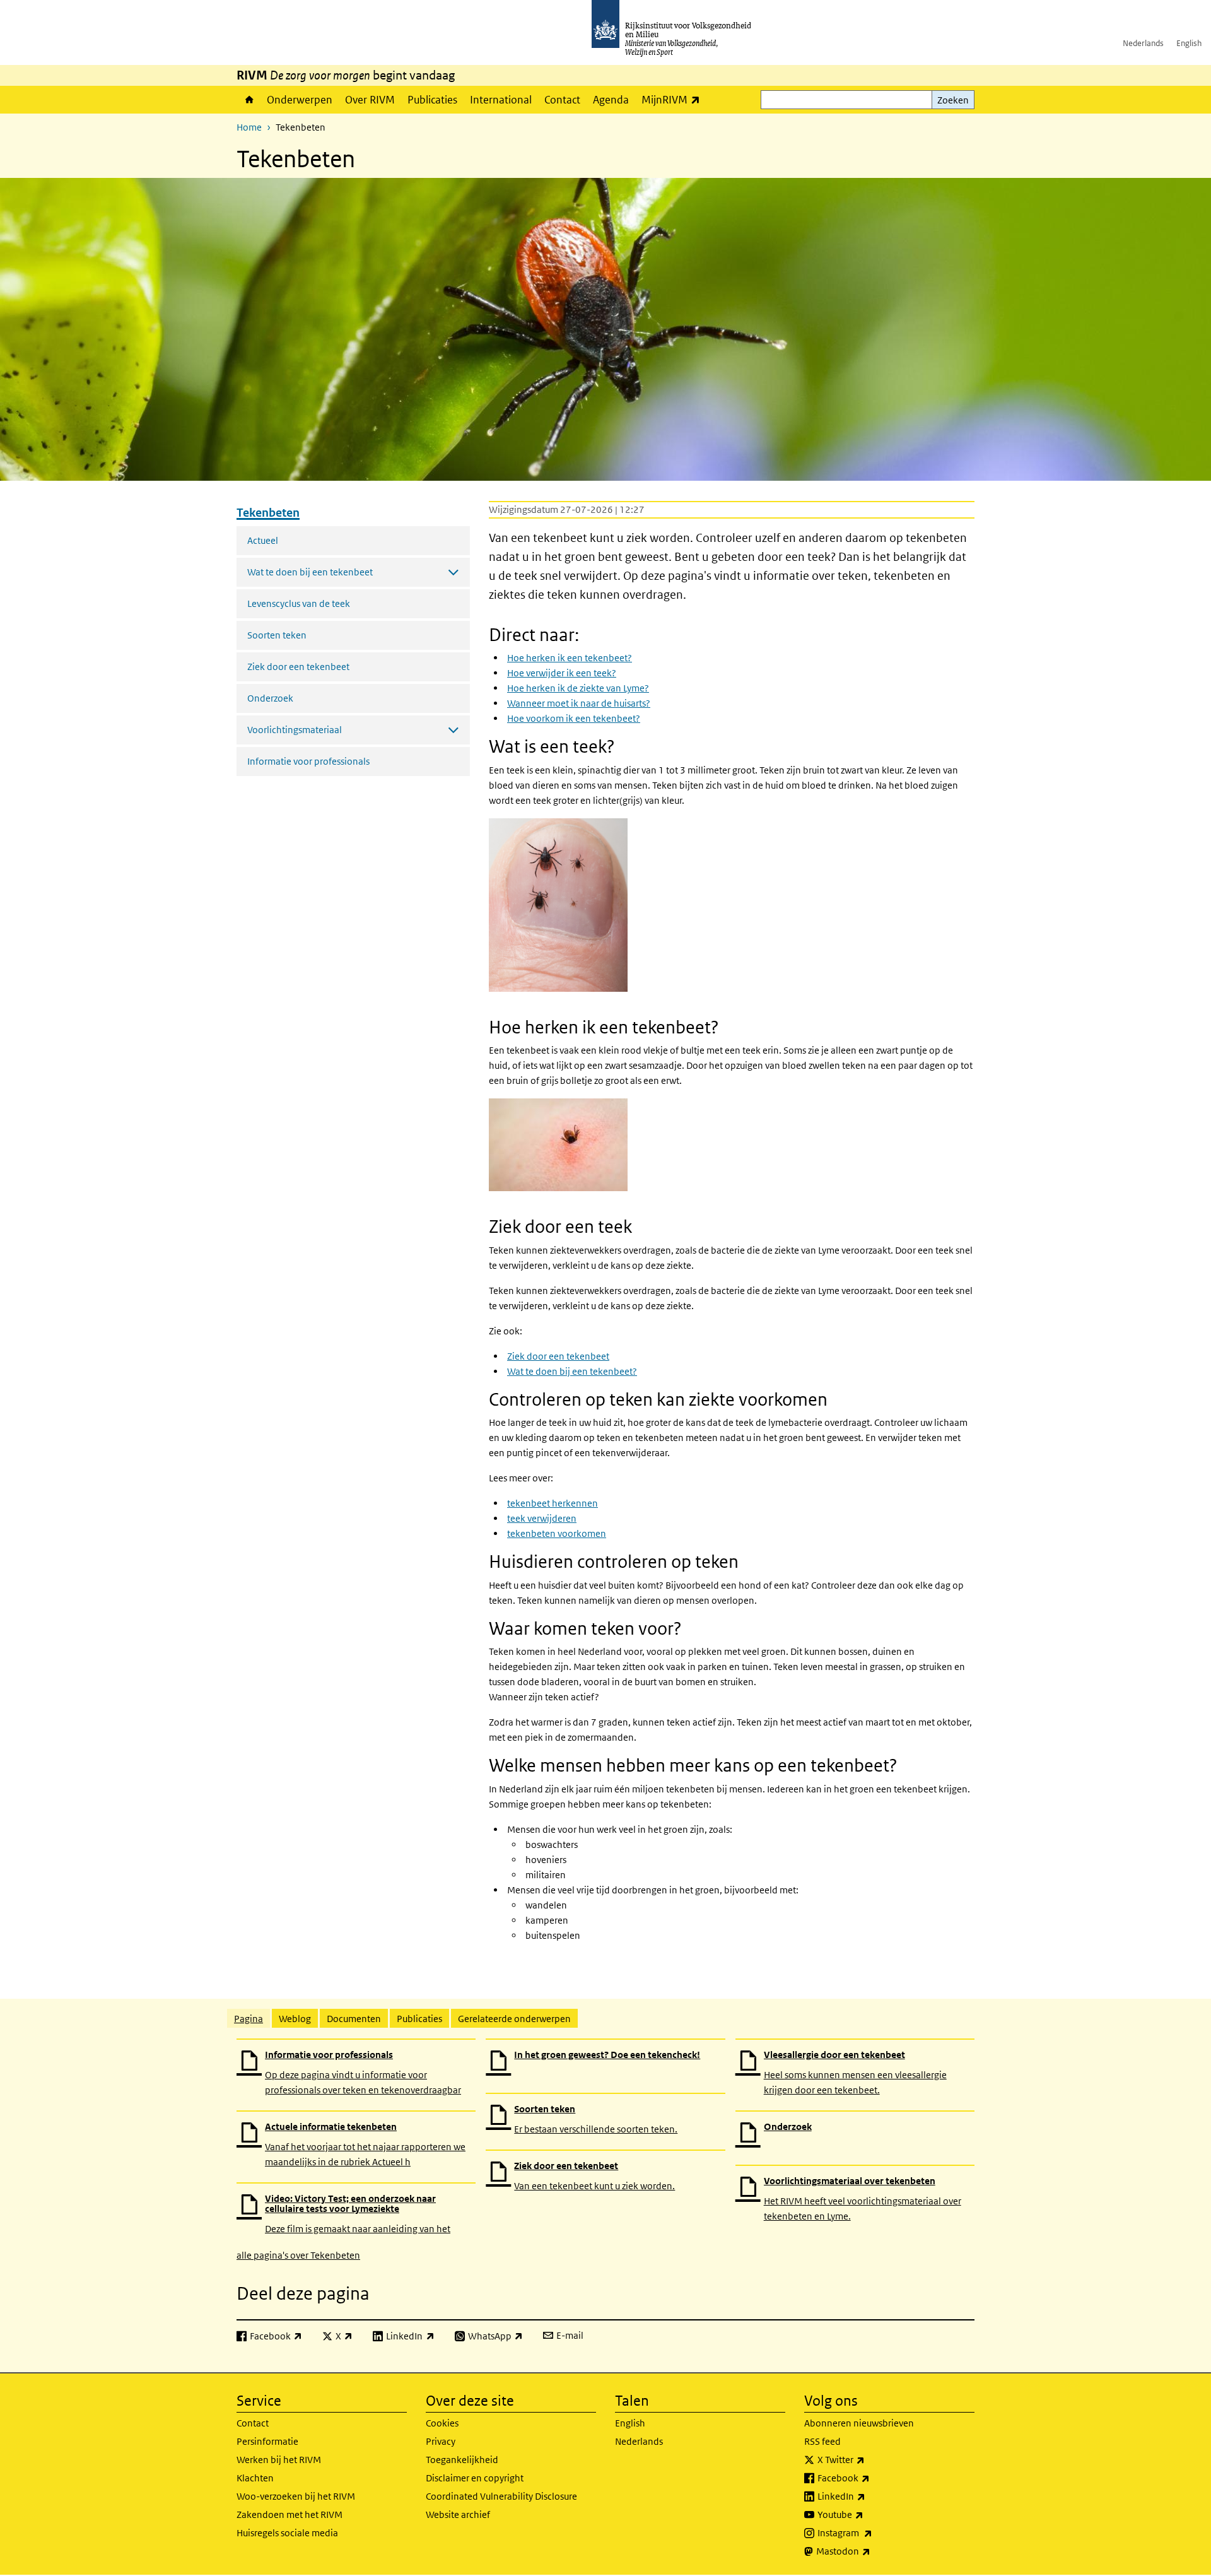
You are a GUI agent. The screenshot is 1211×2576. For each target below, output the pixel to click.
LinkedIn (869, 2496)
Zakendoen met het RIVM (290, 2514)
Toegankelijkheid (462, 2460)
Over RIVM (370, 100)
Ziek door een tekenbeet (298, 667)
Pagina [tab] (249, 2019)
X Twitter (869, 2459)
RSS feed (822, 2441)
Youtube (868, 2514)
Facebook (871, 2478)
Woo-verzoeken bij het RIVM (296, 2496)
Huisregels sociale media (287, 2533)
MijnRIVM (674, 99)
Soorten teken (277, 635)
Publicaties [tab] (419, 2019)
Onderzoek (270, 698)
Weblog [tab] (295, 2019)
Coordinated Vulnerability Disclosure (501, 2496)
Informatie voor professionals (308, 761)
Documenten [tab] (354, 2019)
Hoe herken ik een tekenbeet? (570, 658)
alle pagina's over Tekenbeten (298, 2255)
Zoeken (953, 100)
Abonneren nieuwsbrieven (859, 2423)
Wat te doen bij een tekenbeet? (572, 1371)
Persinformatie (267, 2441)
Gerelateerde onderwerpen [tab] (514, 2019)
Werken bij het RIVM (279, 2460)
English (1189, 43)
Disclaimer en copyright (475, 2478)
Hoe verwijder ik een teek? (562, 673)
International (501, 100)
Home (249, 100)
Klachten (255, 2478)
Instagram (873, 2532)
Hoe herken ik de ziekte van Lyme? (578, 688)
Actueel (263, 540)
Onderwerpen (300, 100)
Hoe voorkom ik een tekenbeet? (574, 718)
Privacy (441, 2441)
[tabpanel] (605, 2150)
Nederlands (1143, 43)
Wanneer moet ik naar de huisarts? (579, 703)
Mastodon (871, 2551)
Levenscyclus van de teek (299, 603)
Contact (562, 100)
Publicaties (432, 100)
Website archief (458, 2514)
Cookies (442, 2423)
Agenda (611, 100)
